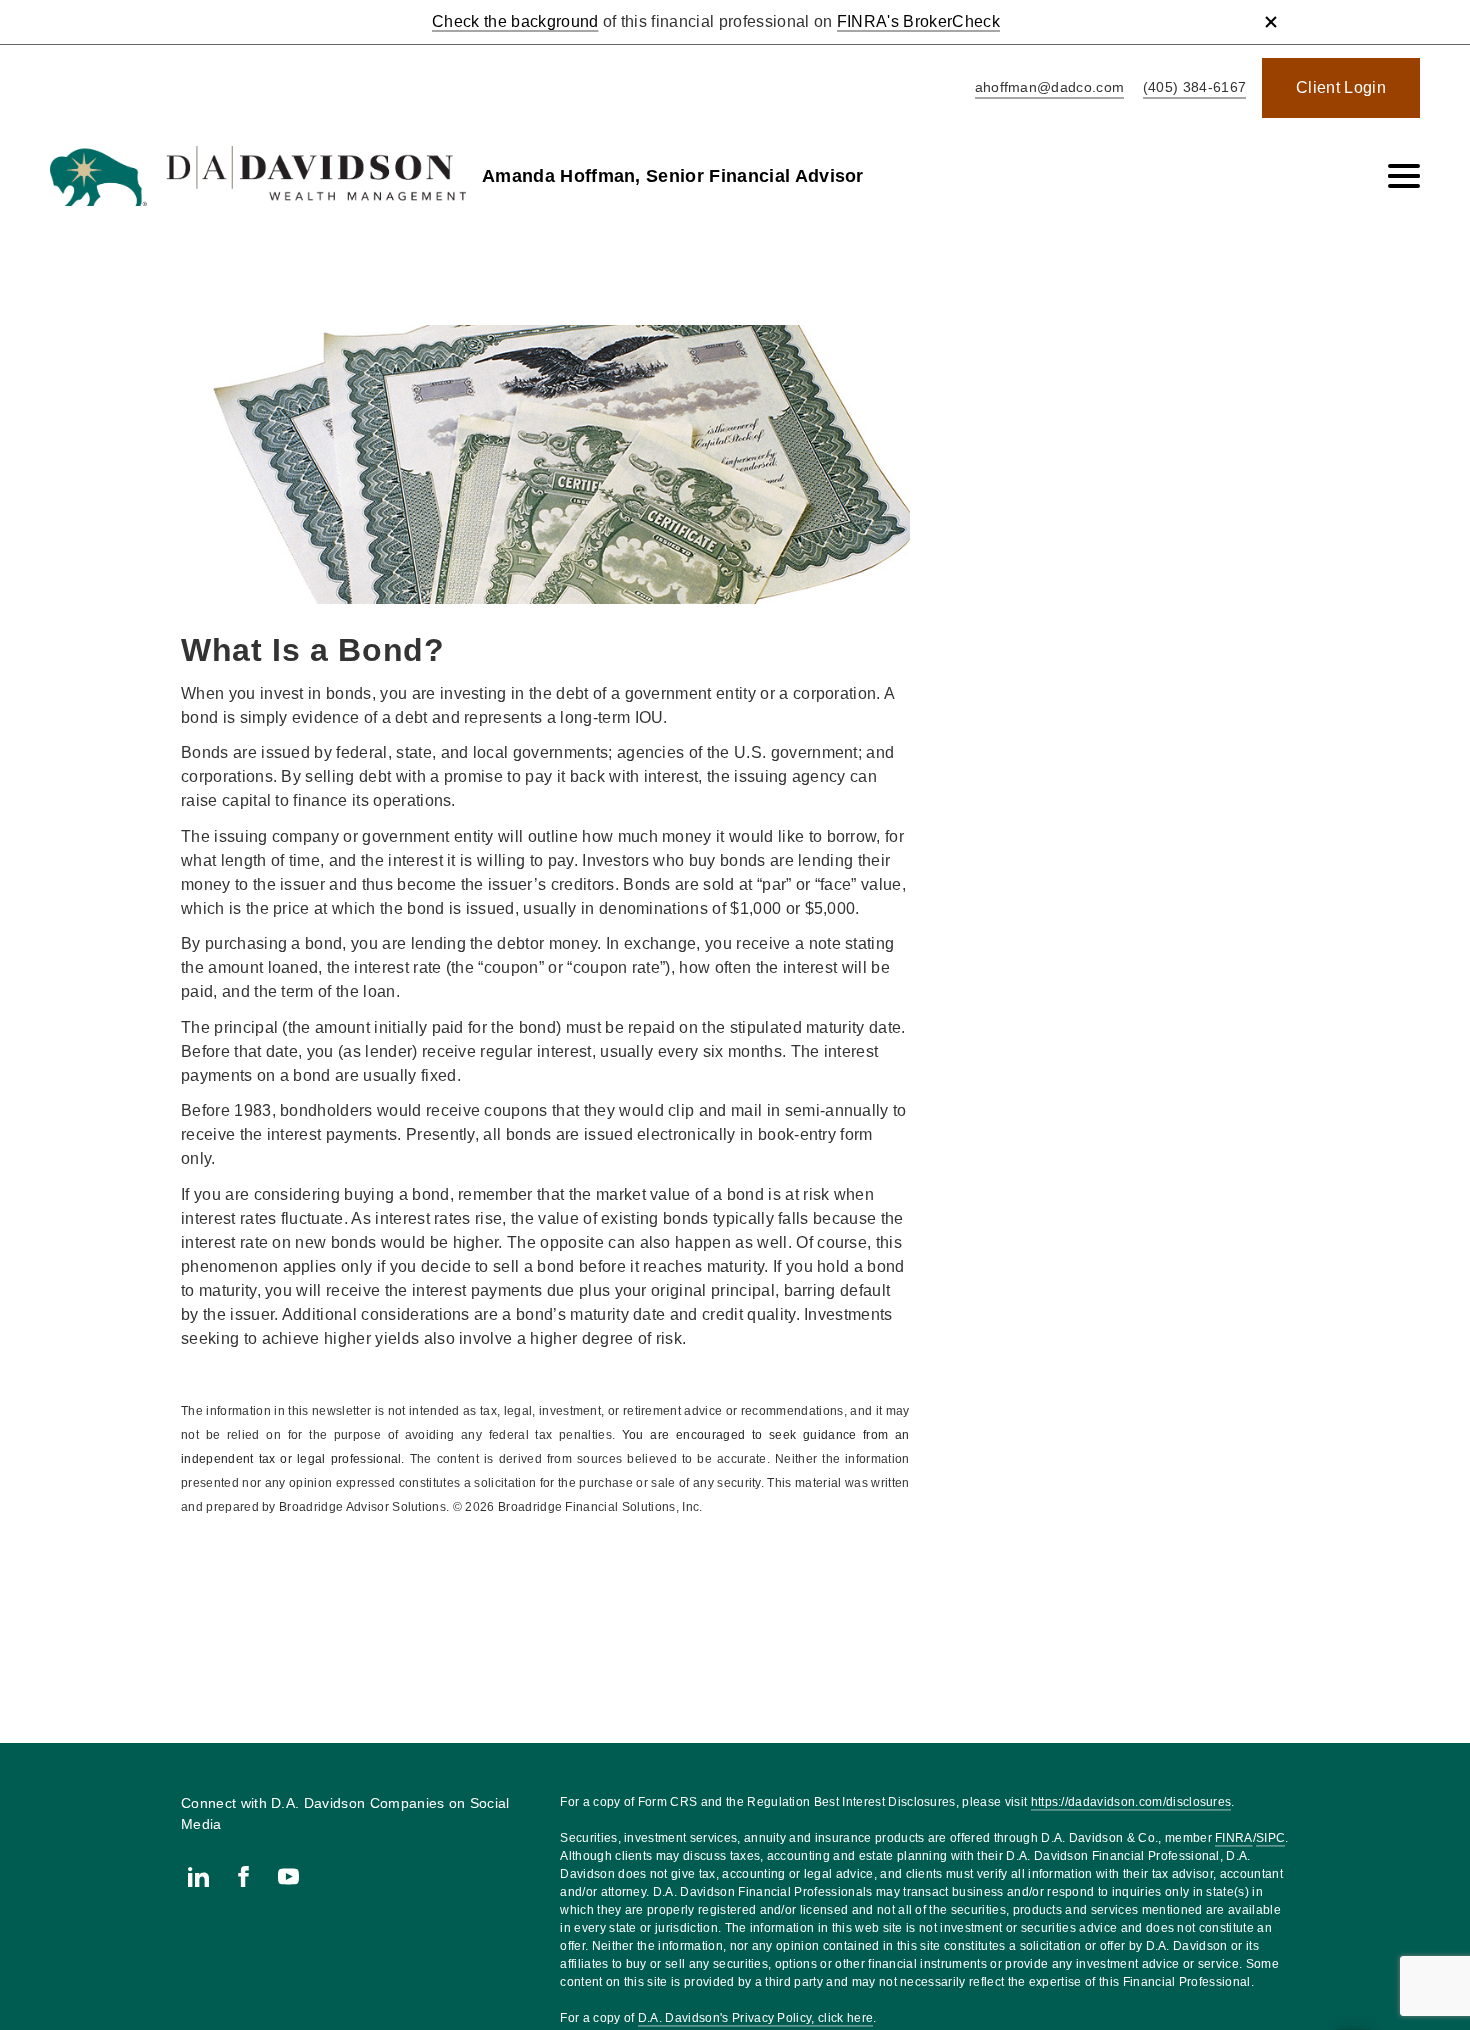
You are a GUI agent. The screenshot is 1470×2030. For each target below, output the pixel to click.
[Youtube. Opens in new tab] (288, 1876)
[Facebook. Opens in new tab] (243, 1876)
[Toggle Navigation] (1404, 176)
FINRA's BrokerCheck (918, 21)
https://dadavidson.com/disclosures (1131, 1802)
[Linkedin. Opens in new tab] (198, 1876)
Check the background (515, 21)
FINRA (1234, 1838)
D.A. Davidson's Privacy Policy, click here (755, 2018)
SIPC (1270, 1838)
